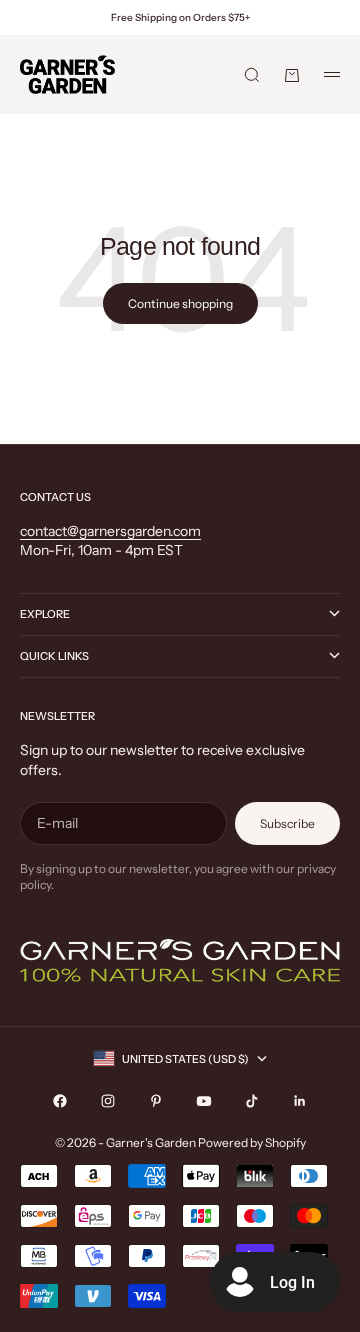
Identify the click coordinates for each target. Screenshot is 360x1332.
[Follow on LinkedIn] (300, 1101)
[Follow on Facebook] (60, 1101)
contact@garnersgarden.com (110, 531)
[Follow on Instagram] (108, 1101)
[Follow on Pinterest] (156, 1101)
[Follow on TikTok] (252, 1101)
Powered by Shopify (252, 1142)
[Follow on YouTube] (204, 1101)
